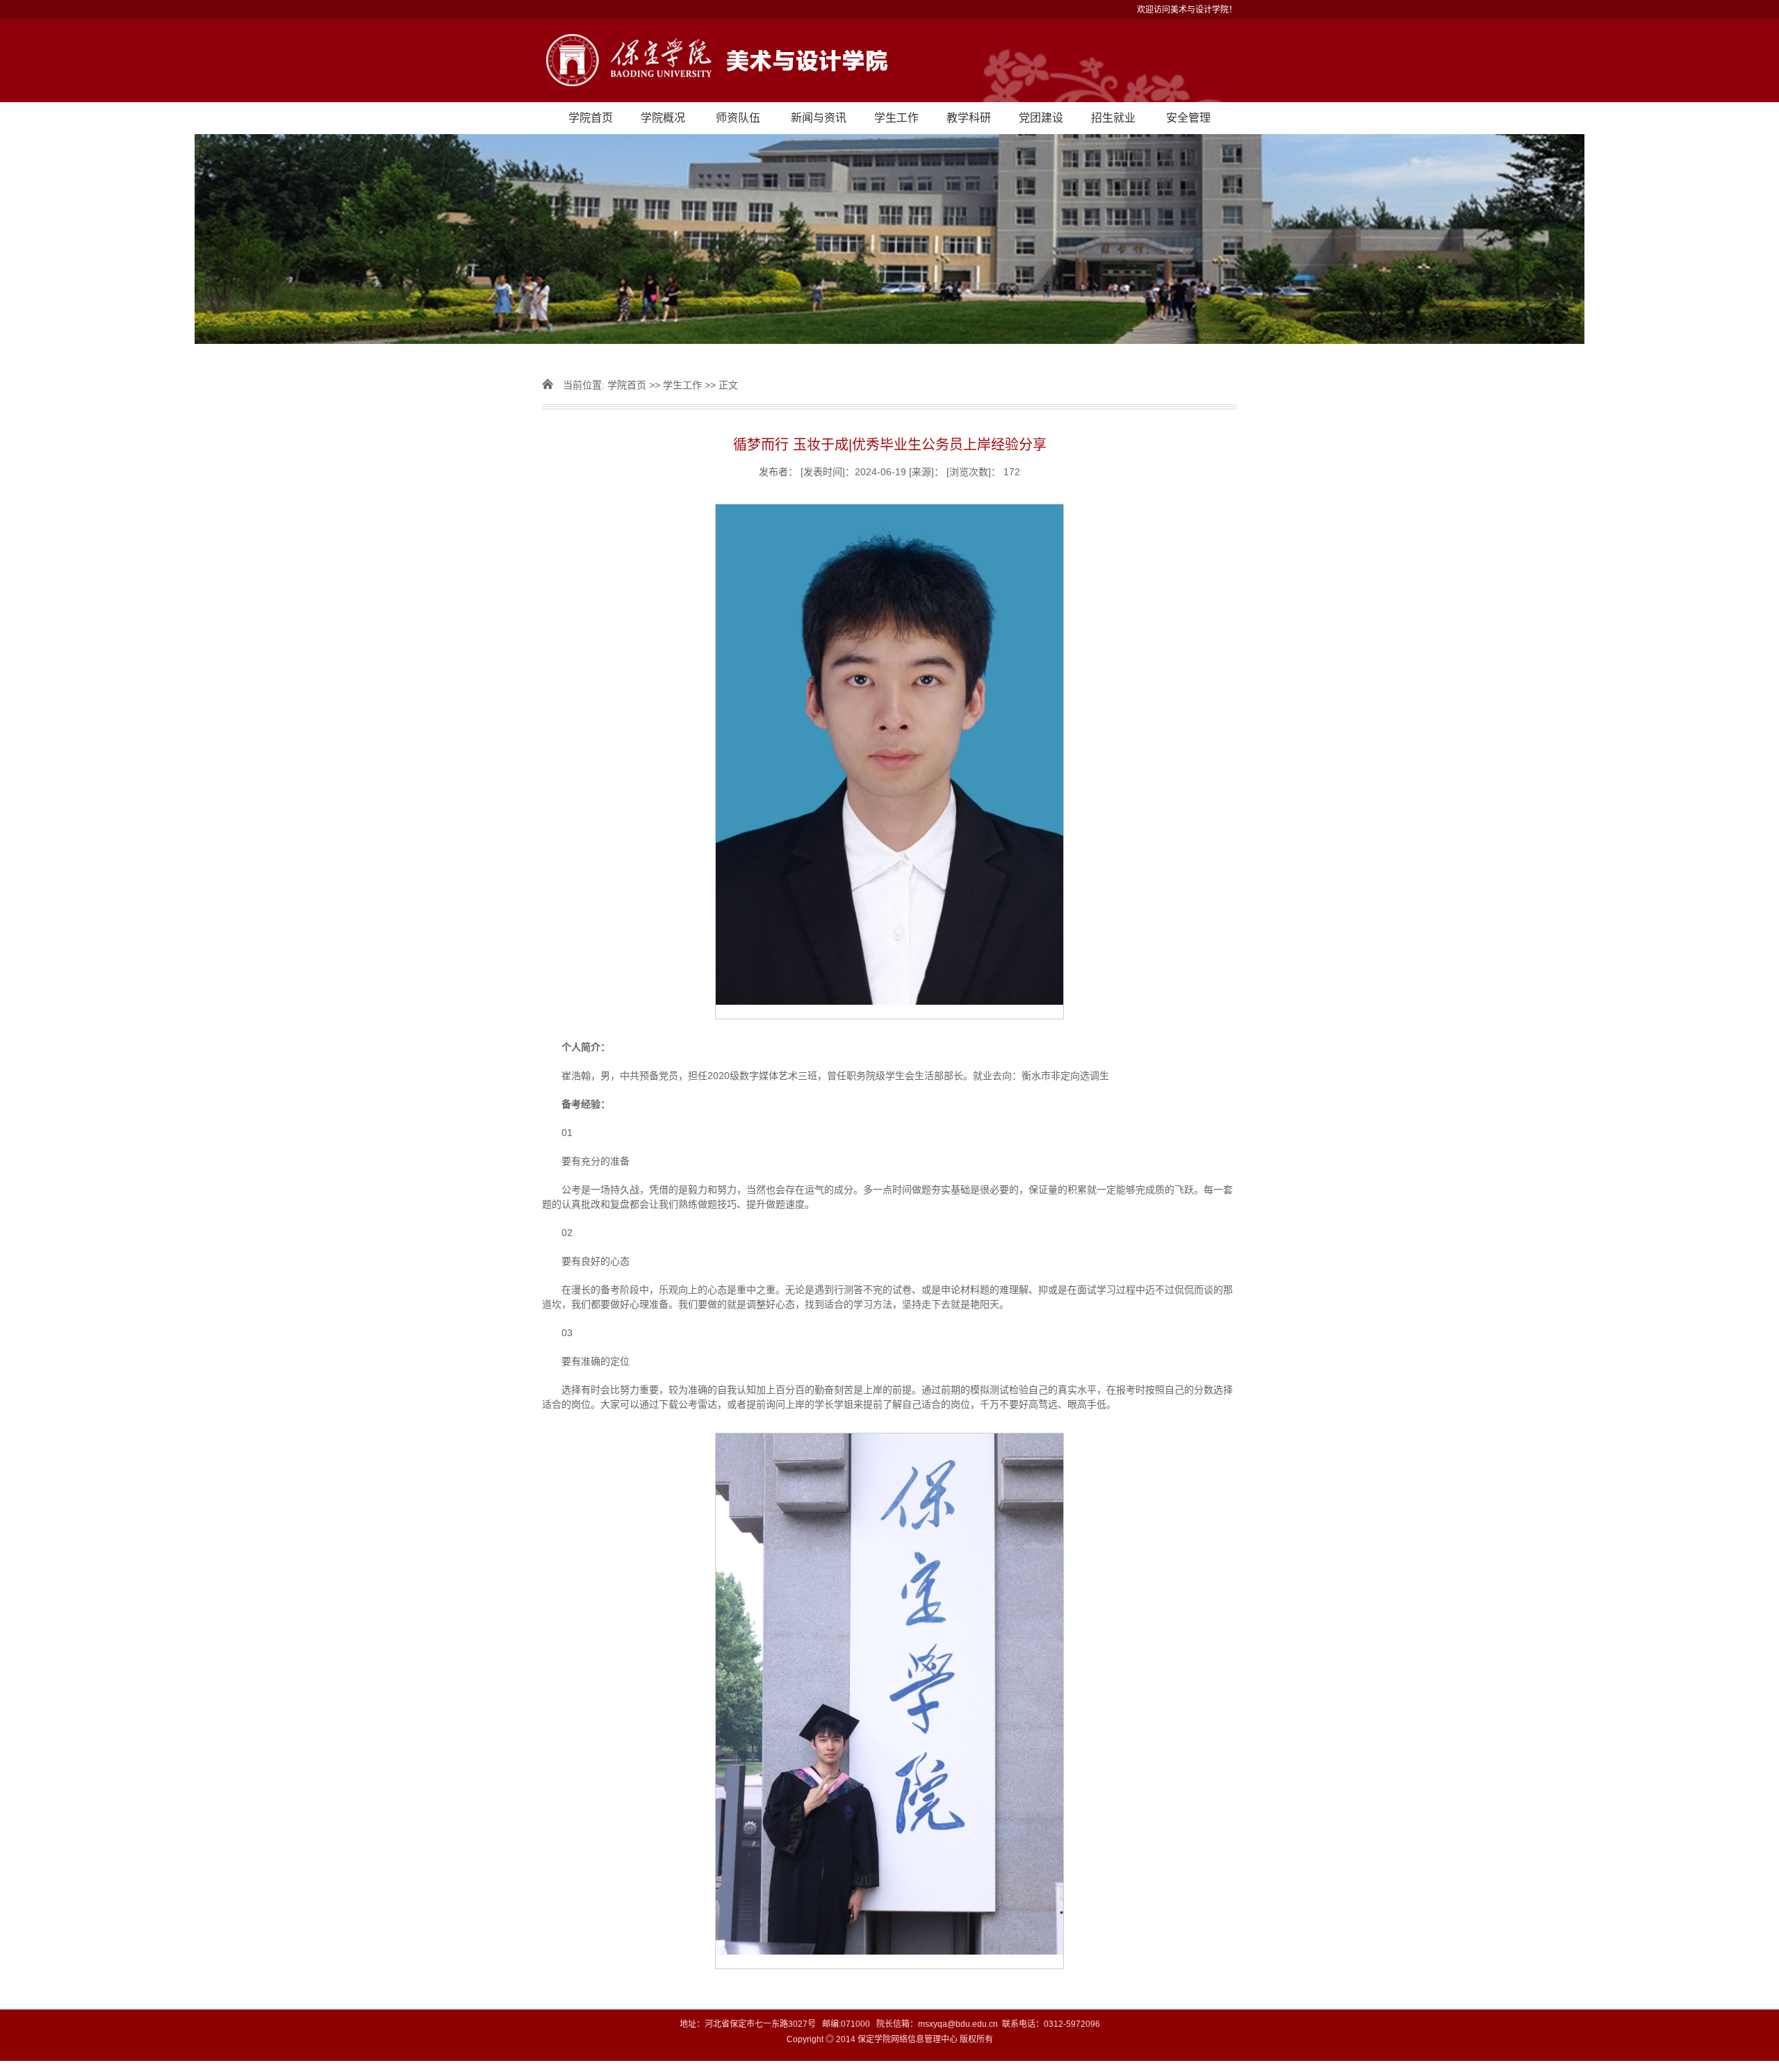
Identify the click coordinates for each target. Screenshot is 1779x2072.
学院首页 (591, 118)
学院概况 (663, 118)
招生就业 (1113, 118)
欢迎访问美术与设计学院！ (1187, 10)
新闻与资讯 (819, 118)
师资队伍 (738, 118)
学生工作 (896, 118)
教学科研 (969, 118)
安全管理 (1188, 118)
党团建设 (1041, 118)
